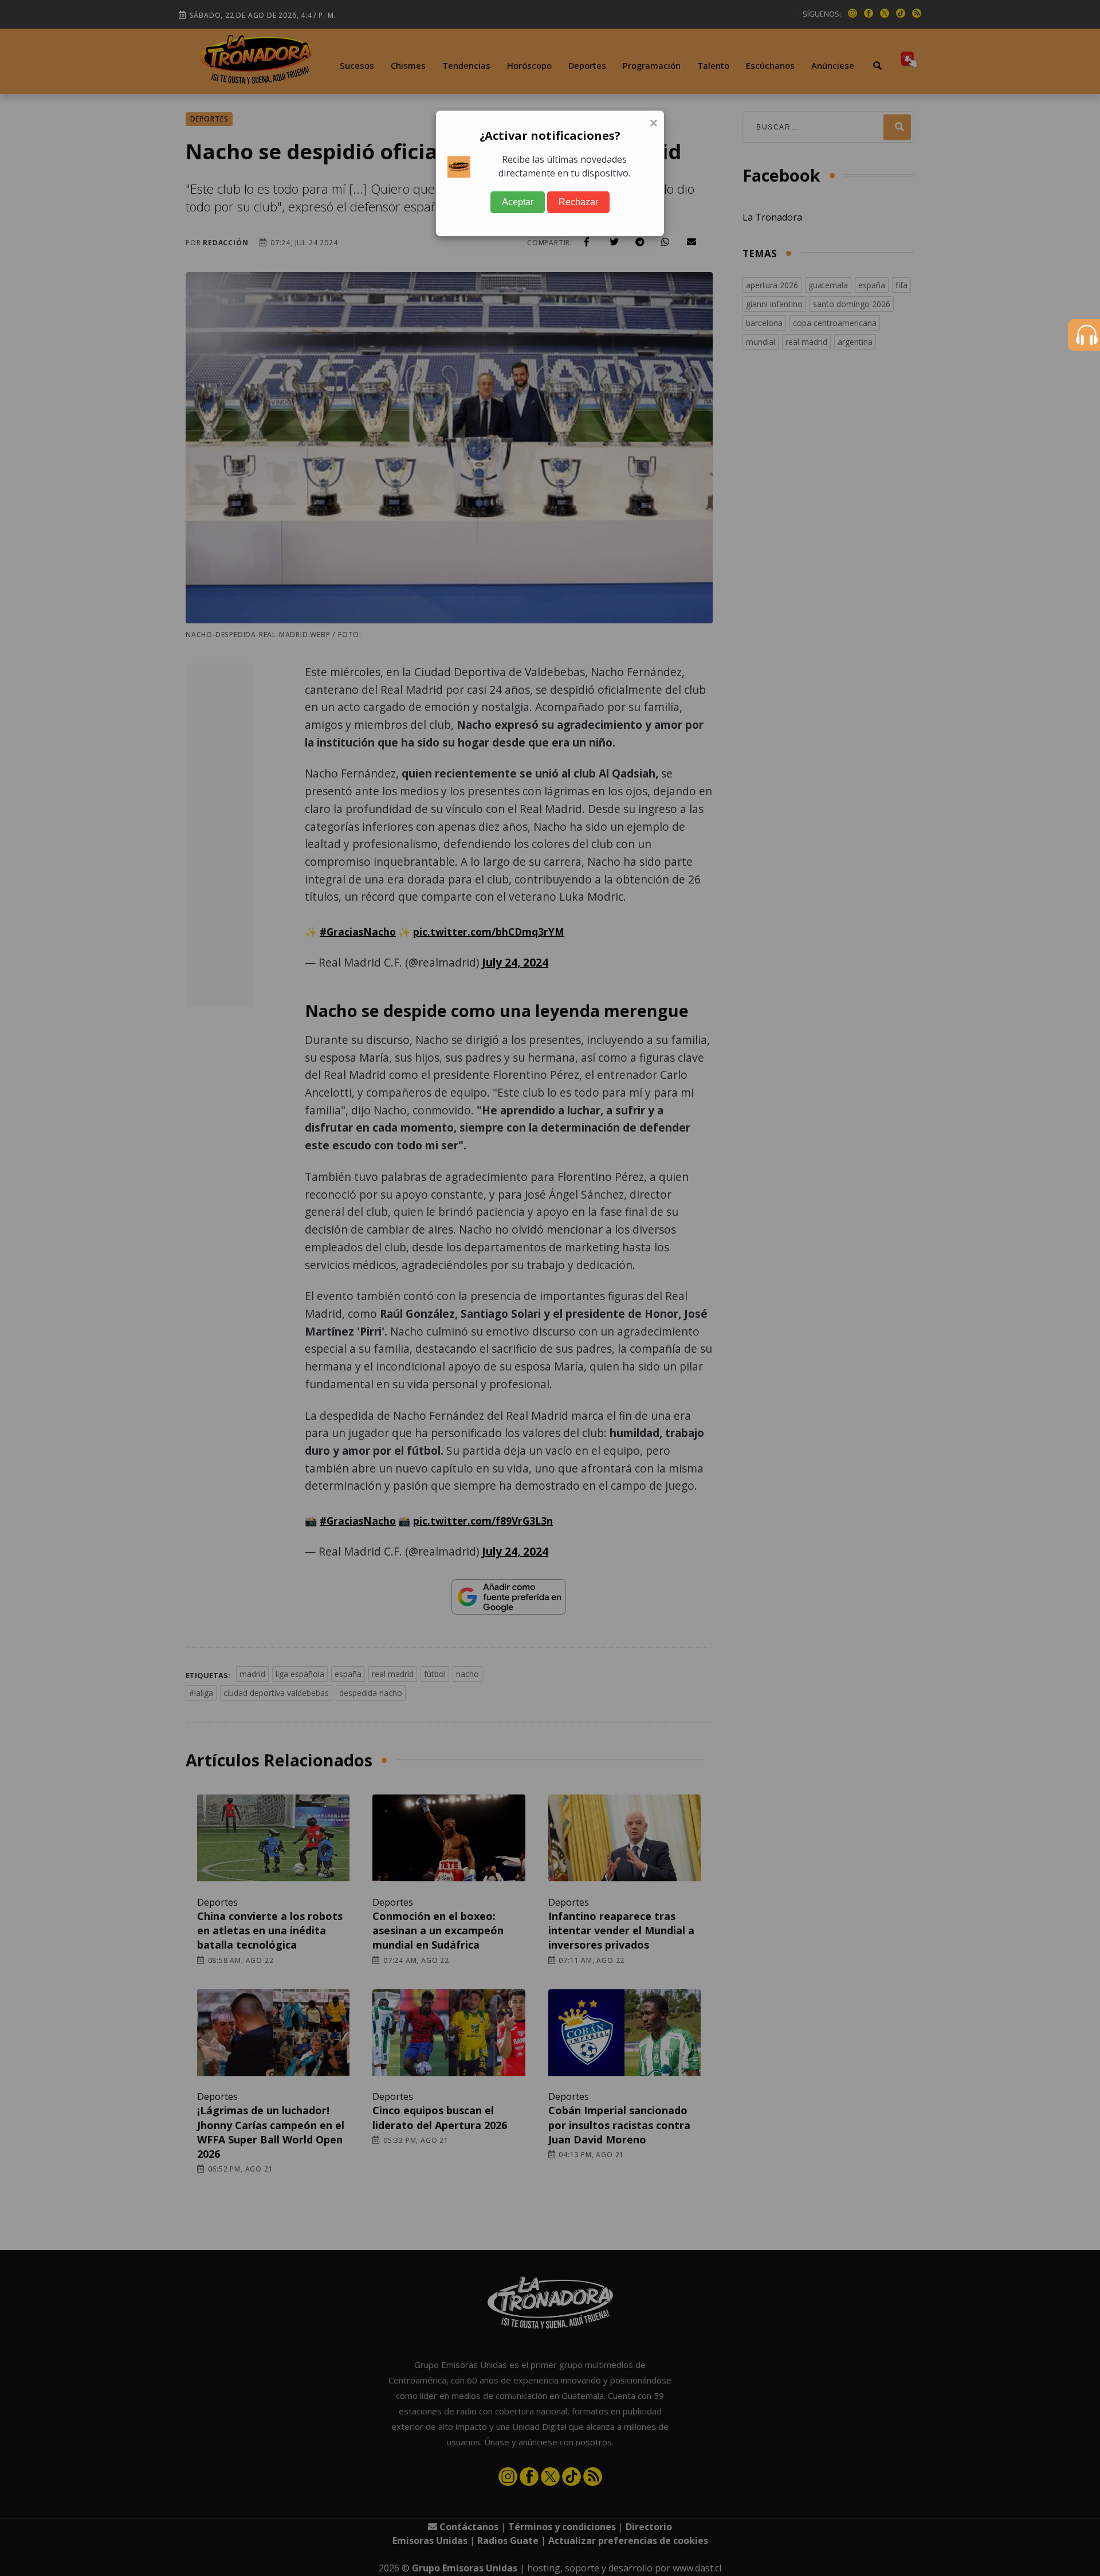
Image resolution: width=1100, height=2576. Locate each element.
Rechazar (578, 202)
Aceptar (518, 202)
